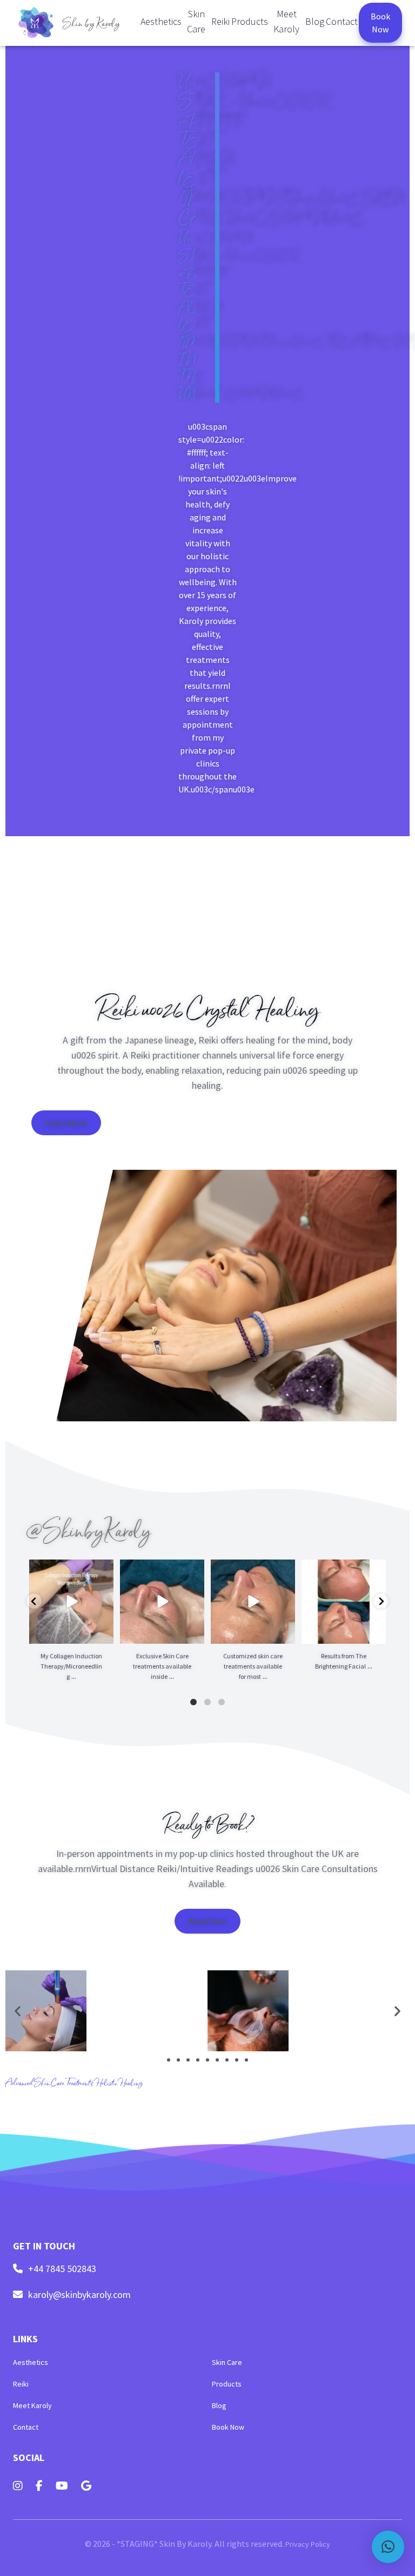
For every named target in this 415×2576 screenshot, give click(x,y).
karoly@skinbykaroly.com (79, 2295)
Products (250, 21)
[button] (18, 2011)
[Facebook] (39, 2486)
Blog (315, 21)
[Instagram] (18, 2486)
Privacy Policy (308, 2544)
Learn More (66, 1123)
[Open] (71, 1602)
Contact (342, 21)
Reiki (220, 21)
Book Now (380, 23)
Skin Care (196, 21)
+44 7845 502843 (62, 2269)
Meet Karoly (286, 21)
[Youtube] (62, 2486)
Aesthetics (161, 21)
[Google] (86, 2486)
